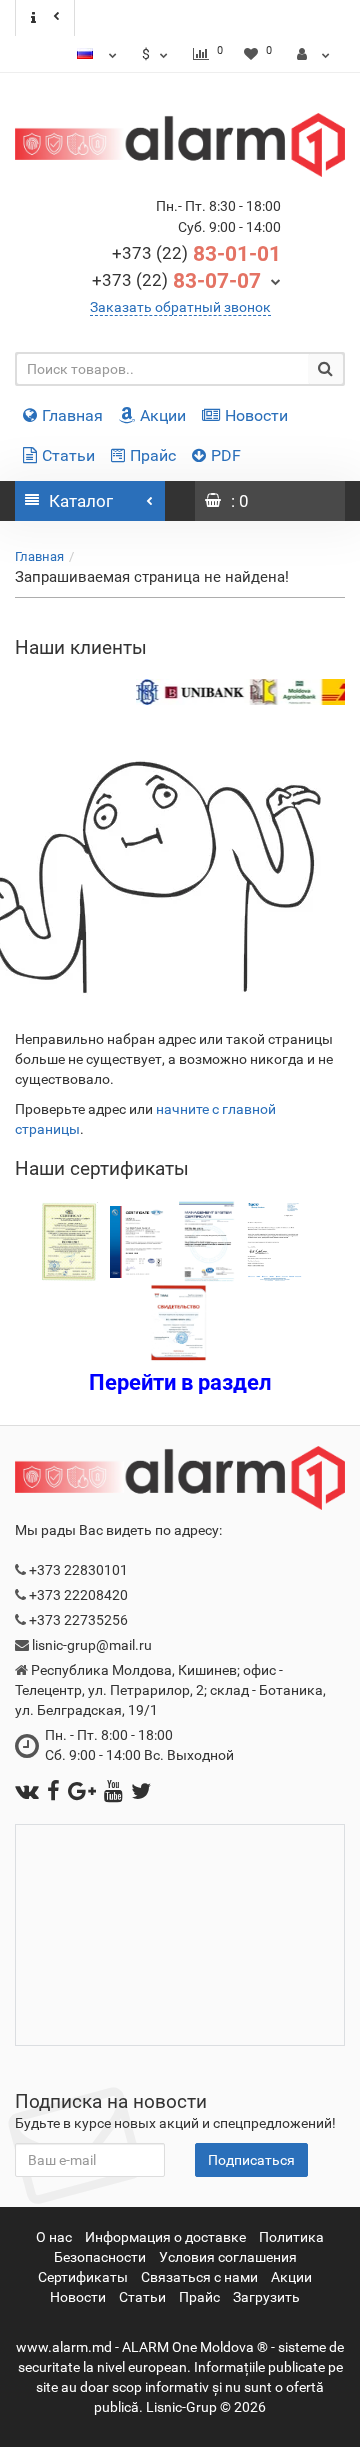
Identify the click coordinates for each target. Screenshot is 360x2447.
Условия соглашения (228, 2257)
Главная (72, 415)
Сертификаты (83, 2277)
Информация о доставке (165, 2237)
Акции (163, 415)
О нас (54, 2237)
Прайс (153, 455)
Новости (256, 415)
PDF (226, 455)
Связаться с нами (199, 2277)
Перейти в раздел (180, 1382)
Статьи (68, 455)
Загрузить (266, 2297)
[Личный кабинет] (313, 54)
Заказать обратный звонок (180, 307)
